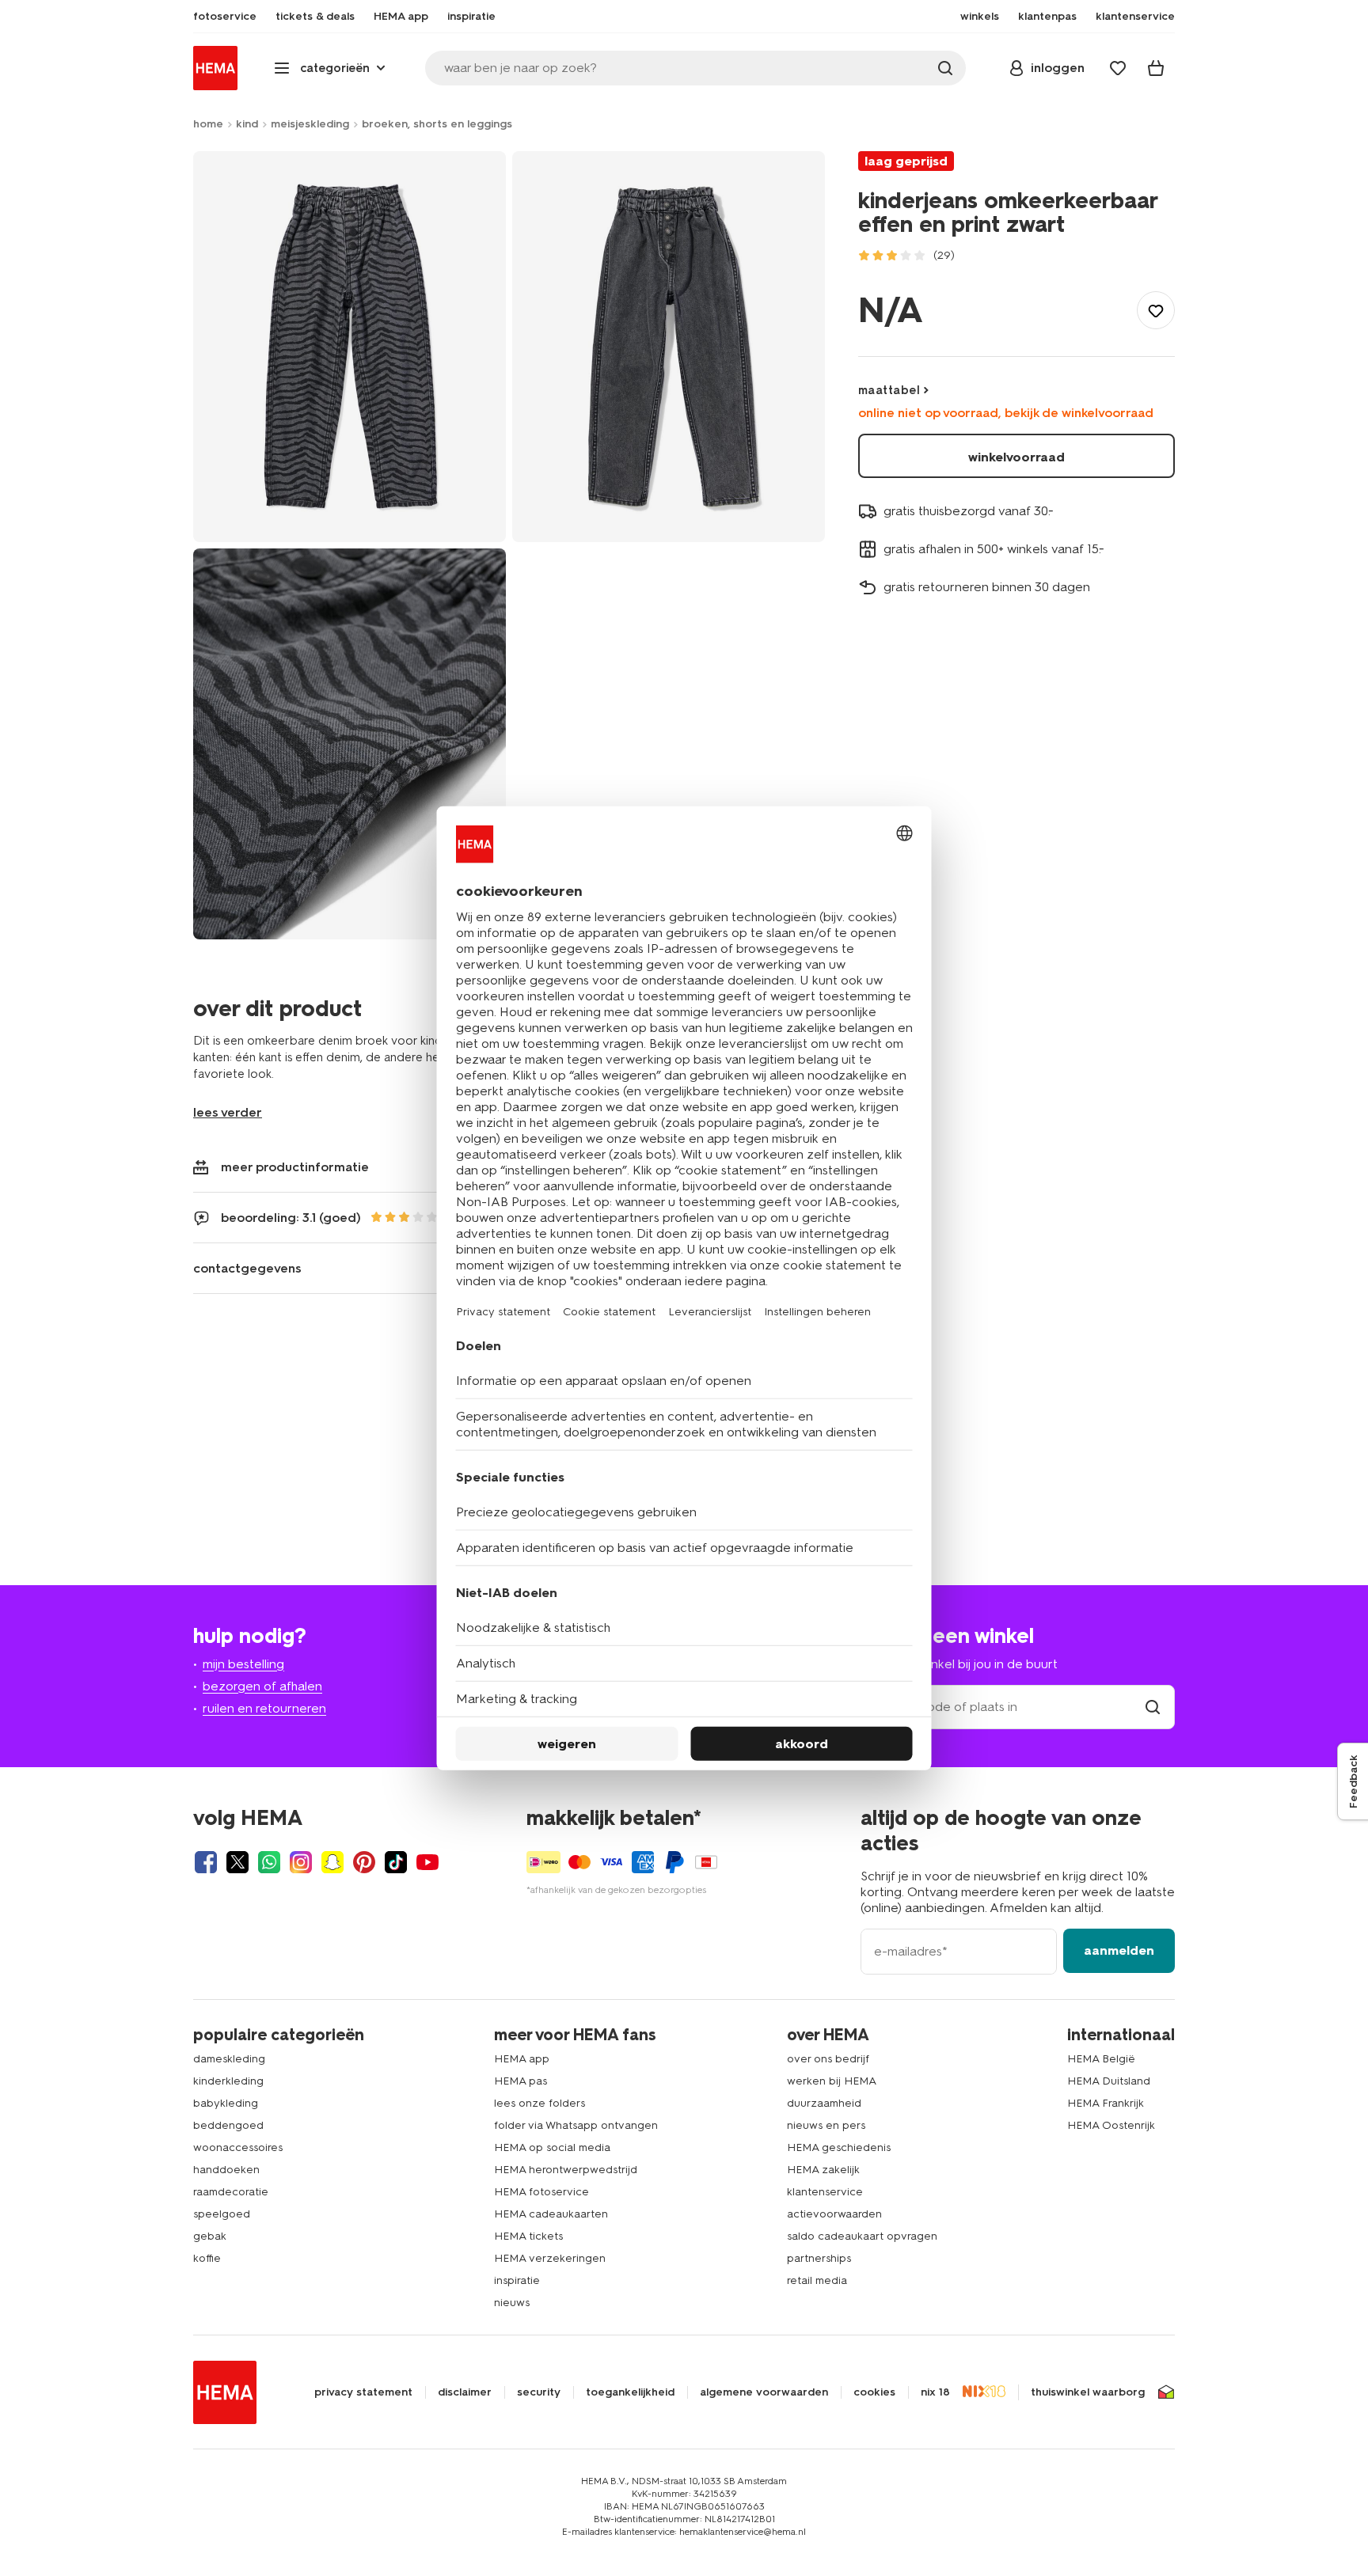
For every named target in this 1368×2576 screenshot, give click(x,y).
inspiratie (517, 2280)
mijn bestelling (243, 1664)
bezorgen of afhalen (262, 1686)
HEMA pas (521, 2081)
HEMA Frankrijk (1106, 2103)
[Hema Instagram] (301, 1862)
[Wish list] (1118, 68)
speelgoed (222, 2214)
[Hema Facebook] (206, 1862)
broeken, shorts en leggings (437, 124)
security (539, 2392)
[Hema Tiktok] (396, 1862)
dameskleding (229, 2059)
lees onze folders (540, 2103)
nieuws (512, 2303)
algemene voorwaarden (764, 2392)
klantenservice (825, 2192)
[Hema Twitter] (237, 1862)
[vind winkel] (1153, 1707)
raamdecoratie (231, 2192)
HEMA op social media (552, 2147)
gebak (210, 2236)
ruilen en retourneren (264, 1708)
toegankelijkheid (630, 2392)
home (208, 124)
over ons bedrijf (828, 2059)
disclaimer (465, 2392)
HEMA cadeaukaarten (551, 2214)
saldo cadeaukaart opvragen (862, 2236)
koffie (207, 2258)
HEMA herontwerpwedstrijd (566, 2170)
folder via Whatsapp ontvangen (576, 2125)
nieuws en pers (826, 2125)
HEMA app (522, 2059)
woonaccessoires (238, 2147)
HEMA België (1101, 2059)
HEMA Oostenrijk (1111, 2125)
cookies (874, 2392)
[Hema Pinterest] (364, 1862)
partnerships (819, 2258)
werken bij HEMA (832, 2081)
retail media (817, 2280)
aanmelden (1119, 1950)
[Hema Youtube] (427, 1862)
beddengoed (228, 2125)
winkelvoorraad (1016, 457)
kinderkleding (228, 2081)
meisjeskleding (310, 124)
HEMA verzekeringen (550, 2258)
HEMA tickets (528, 2236)
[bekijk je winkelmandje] (1156, 68)
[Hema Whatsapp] (269, 1862)
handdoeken (226, 2170)
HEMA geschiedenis (839, 2147)
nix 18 (935, 2392)
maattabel (889, 390)
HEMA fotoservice (541, 2192)
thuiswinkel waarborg (1088, 2392)
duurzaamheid (824, 2103)
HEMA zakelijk (823, 2170)
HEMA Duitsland (1109, 2081)
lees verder (228, 1112)
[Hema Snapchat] (332, 1862)
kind (247, 124)
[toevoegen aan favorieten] (1156, 310)
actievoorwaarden (834, 2214)
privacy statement (363, 2392)
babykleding (226, 2103)
